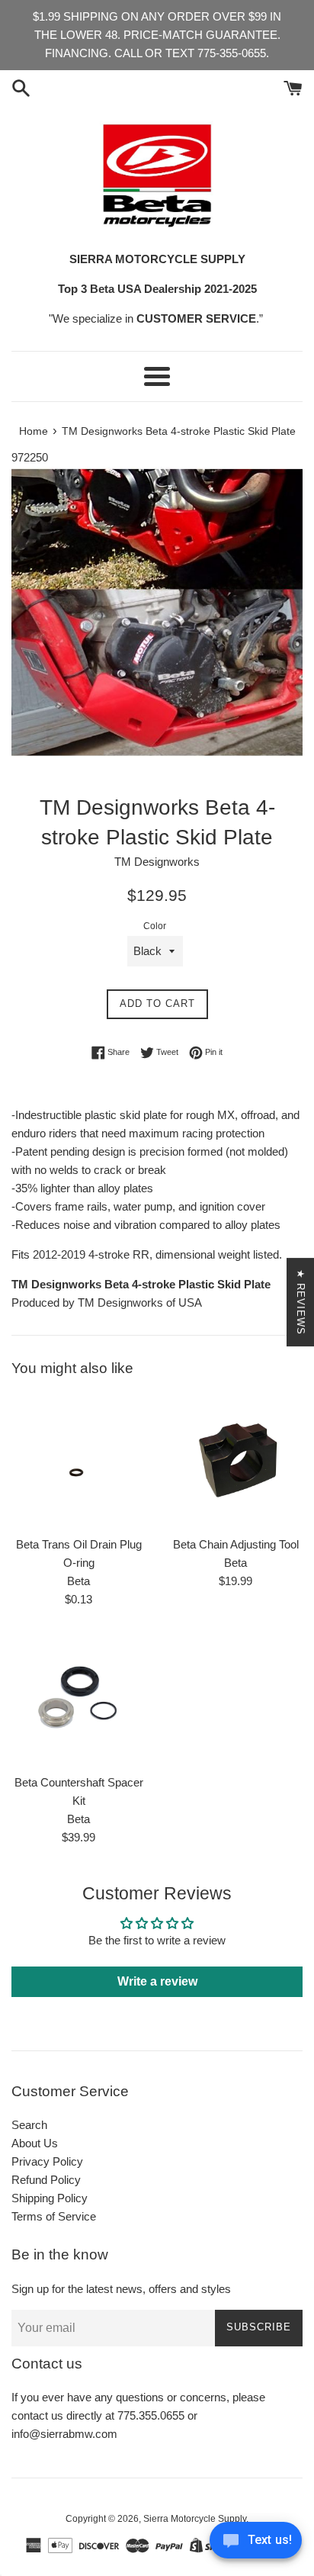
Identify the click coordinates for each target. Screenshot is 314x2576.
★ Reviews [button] (301, 1302)
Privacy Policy (47, 2161)
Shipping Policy (50, 2198)
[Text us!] (256, 2544)
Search (29, 2125)
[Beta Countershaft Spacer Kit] (78, 1699)
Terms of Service (54, 2216)
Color (155, 926)
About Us (35, 2143)
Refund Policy (46, 2180)
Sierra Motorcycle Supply (195, 2519)
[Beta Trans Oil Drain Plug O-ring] (78, 1461)
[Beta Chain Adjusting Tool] (235, 1461)
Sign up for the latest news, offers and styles (121, 2289)
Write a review (157, 1981)
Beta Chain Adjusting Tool (236, 1544)
